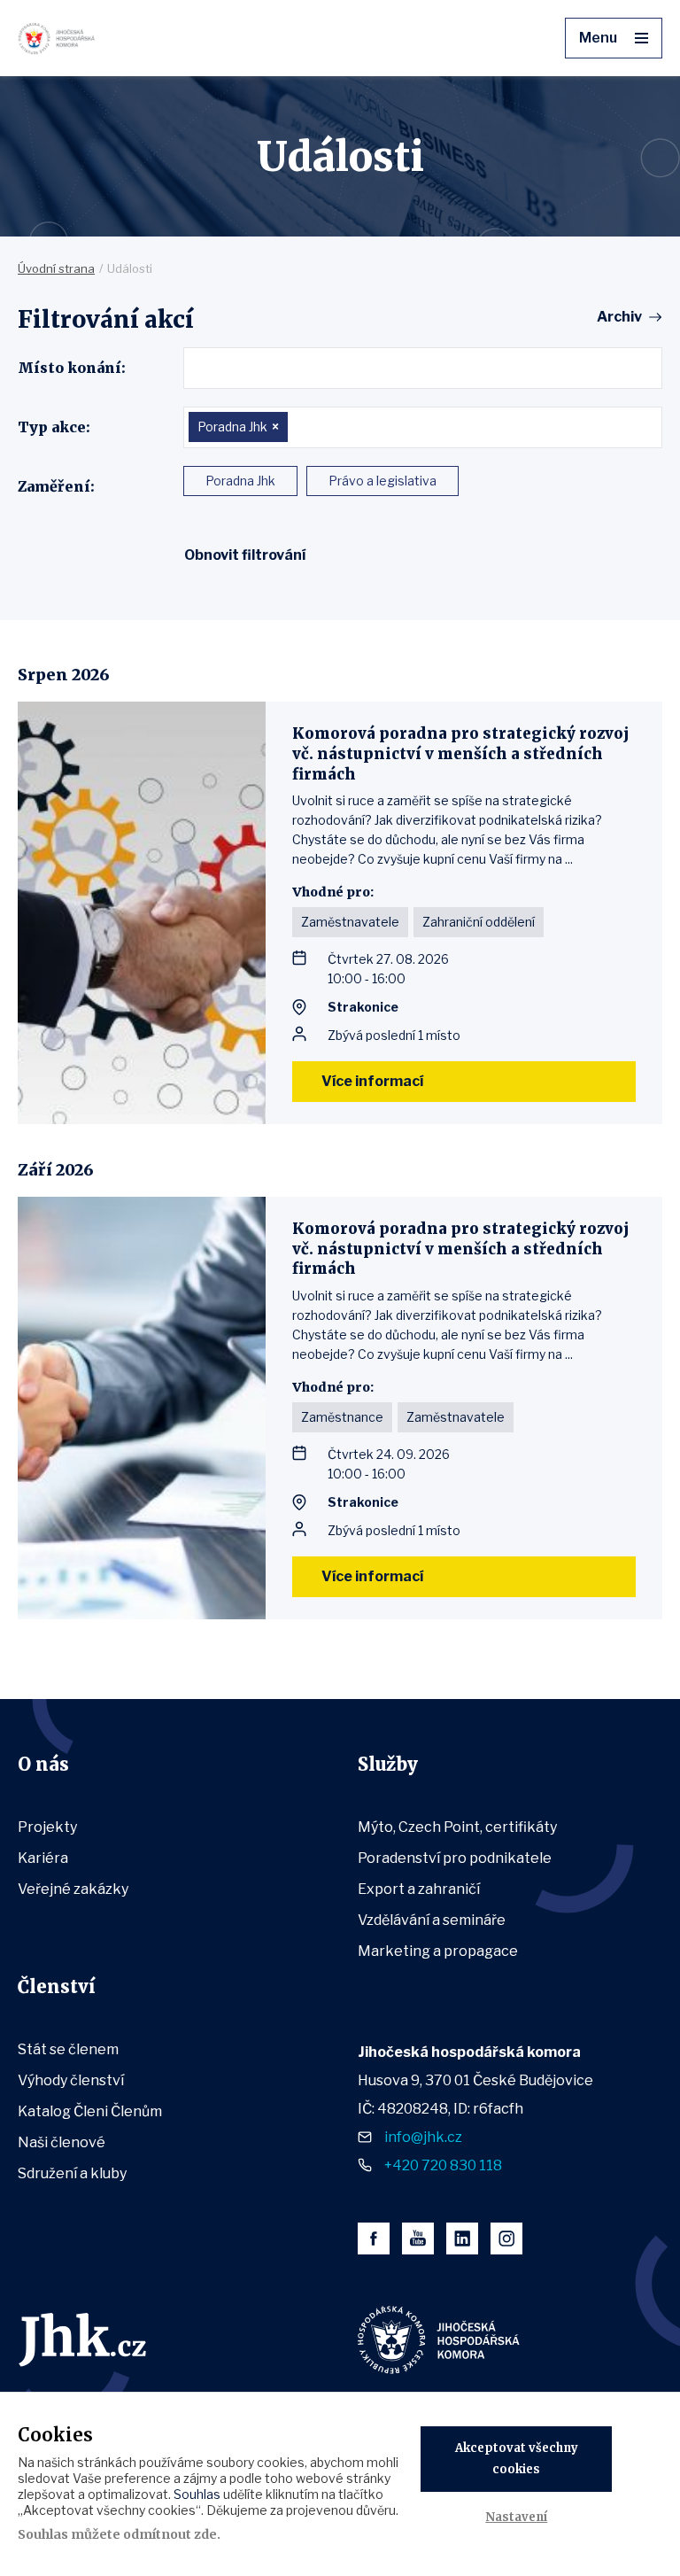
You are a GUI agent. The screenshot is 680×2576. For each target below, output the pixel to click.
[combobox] (423, 368)
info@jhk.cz (423, 2137)
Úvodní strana (56, 268)
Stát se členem (68, 2049)
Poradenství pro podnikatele (455, 1858)
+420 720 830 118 (443, 2165)
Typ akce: (54, 427)
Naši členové (62, 2142)
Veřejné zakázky (73, 1889)
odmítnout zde (170, 2534)
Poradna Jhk (240, 481)
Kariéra (43, 1858)
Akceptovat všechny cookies (517, 2459)
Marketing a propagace (438, 1951)
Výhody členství (71, 2080)
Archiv (619, 317)
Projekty (47, 1827)
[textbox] (195, 368)
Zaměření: (56, 486)
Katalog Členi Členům (90, 2111)
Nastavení (516, 2517)
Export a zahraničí (419, 1889)
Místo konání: (72, 368)
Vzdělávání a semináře (432, 1920)
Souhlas (197, 2494)
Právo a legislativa (382, 481)
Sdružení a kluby (72, 2173)
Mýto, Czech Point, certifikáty (457, 1827)
